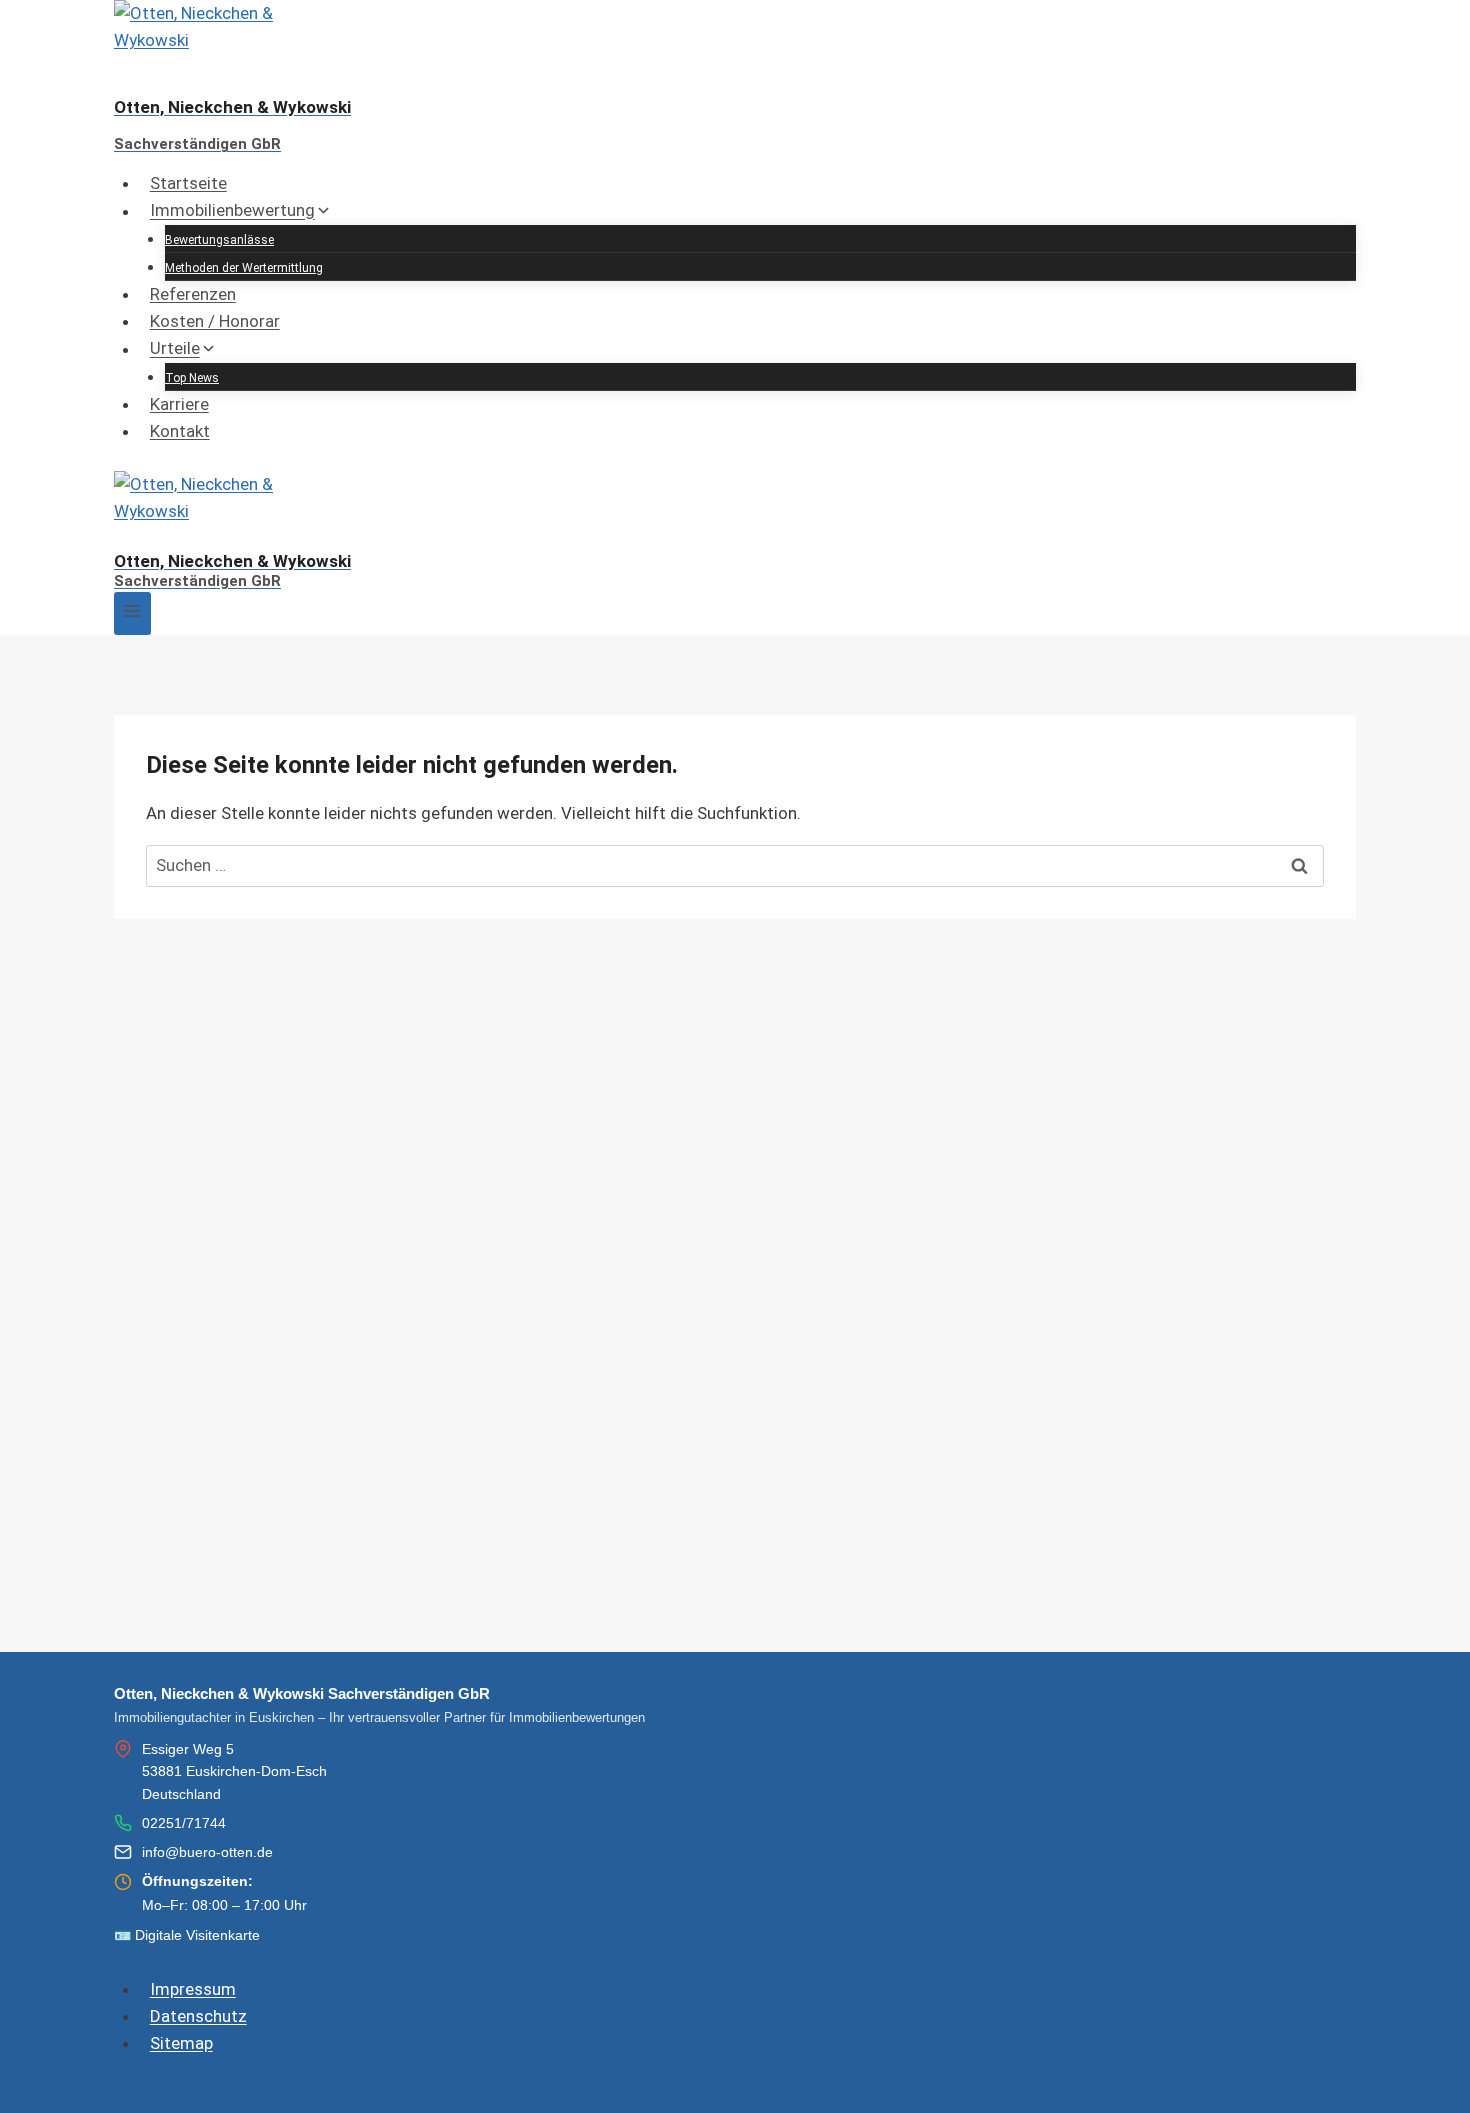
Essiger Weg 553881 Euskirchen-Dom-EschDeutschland (234, 1771)
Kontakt (180, 431)
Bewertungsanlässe (219, 240)
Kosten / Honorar (215, 321)
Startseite (188, 183)
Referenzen (193, 294)
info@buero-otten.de (207, 1852)
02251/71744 (184, 1823)
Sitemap (181, 2043)
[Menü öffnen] (132, 613)
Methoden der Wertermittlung (244, 268)
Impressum (193, 1989)
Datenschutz (198, 2016)
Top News (192, 378)
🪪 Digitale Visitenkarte (187, 1935)
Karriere (179, 404)
